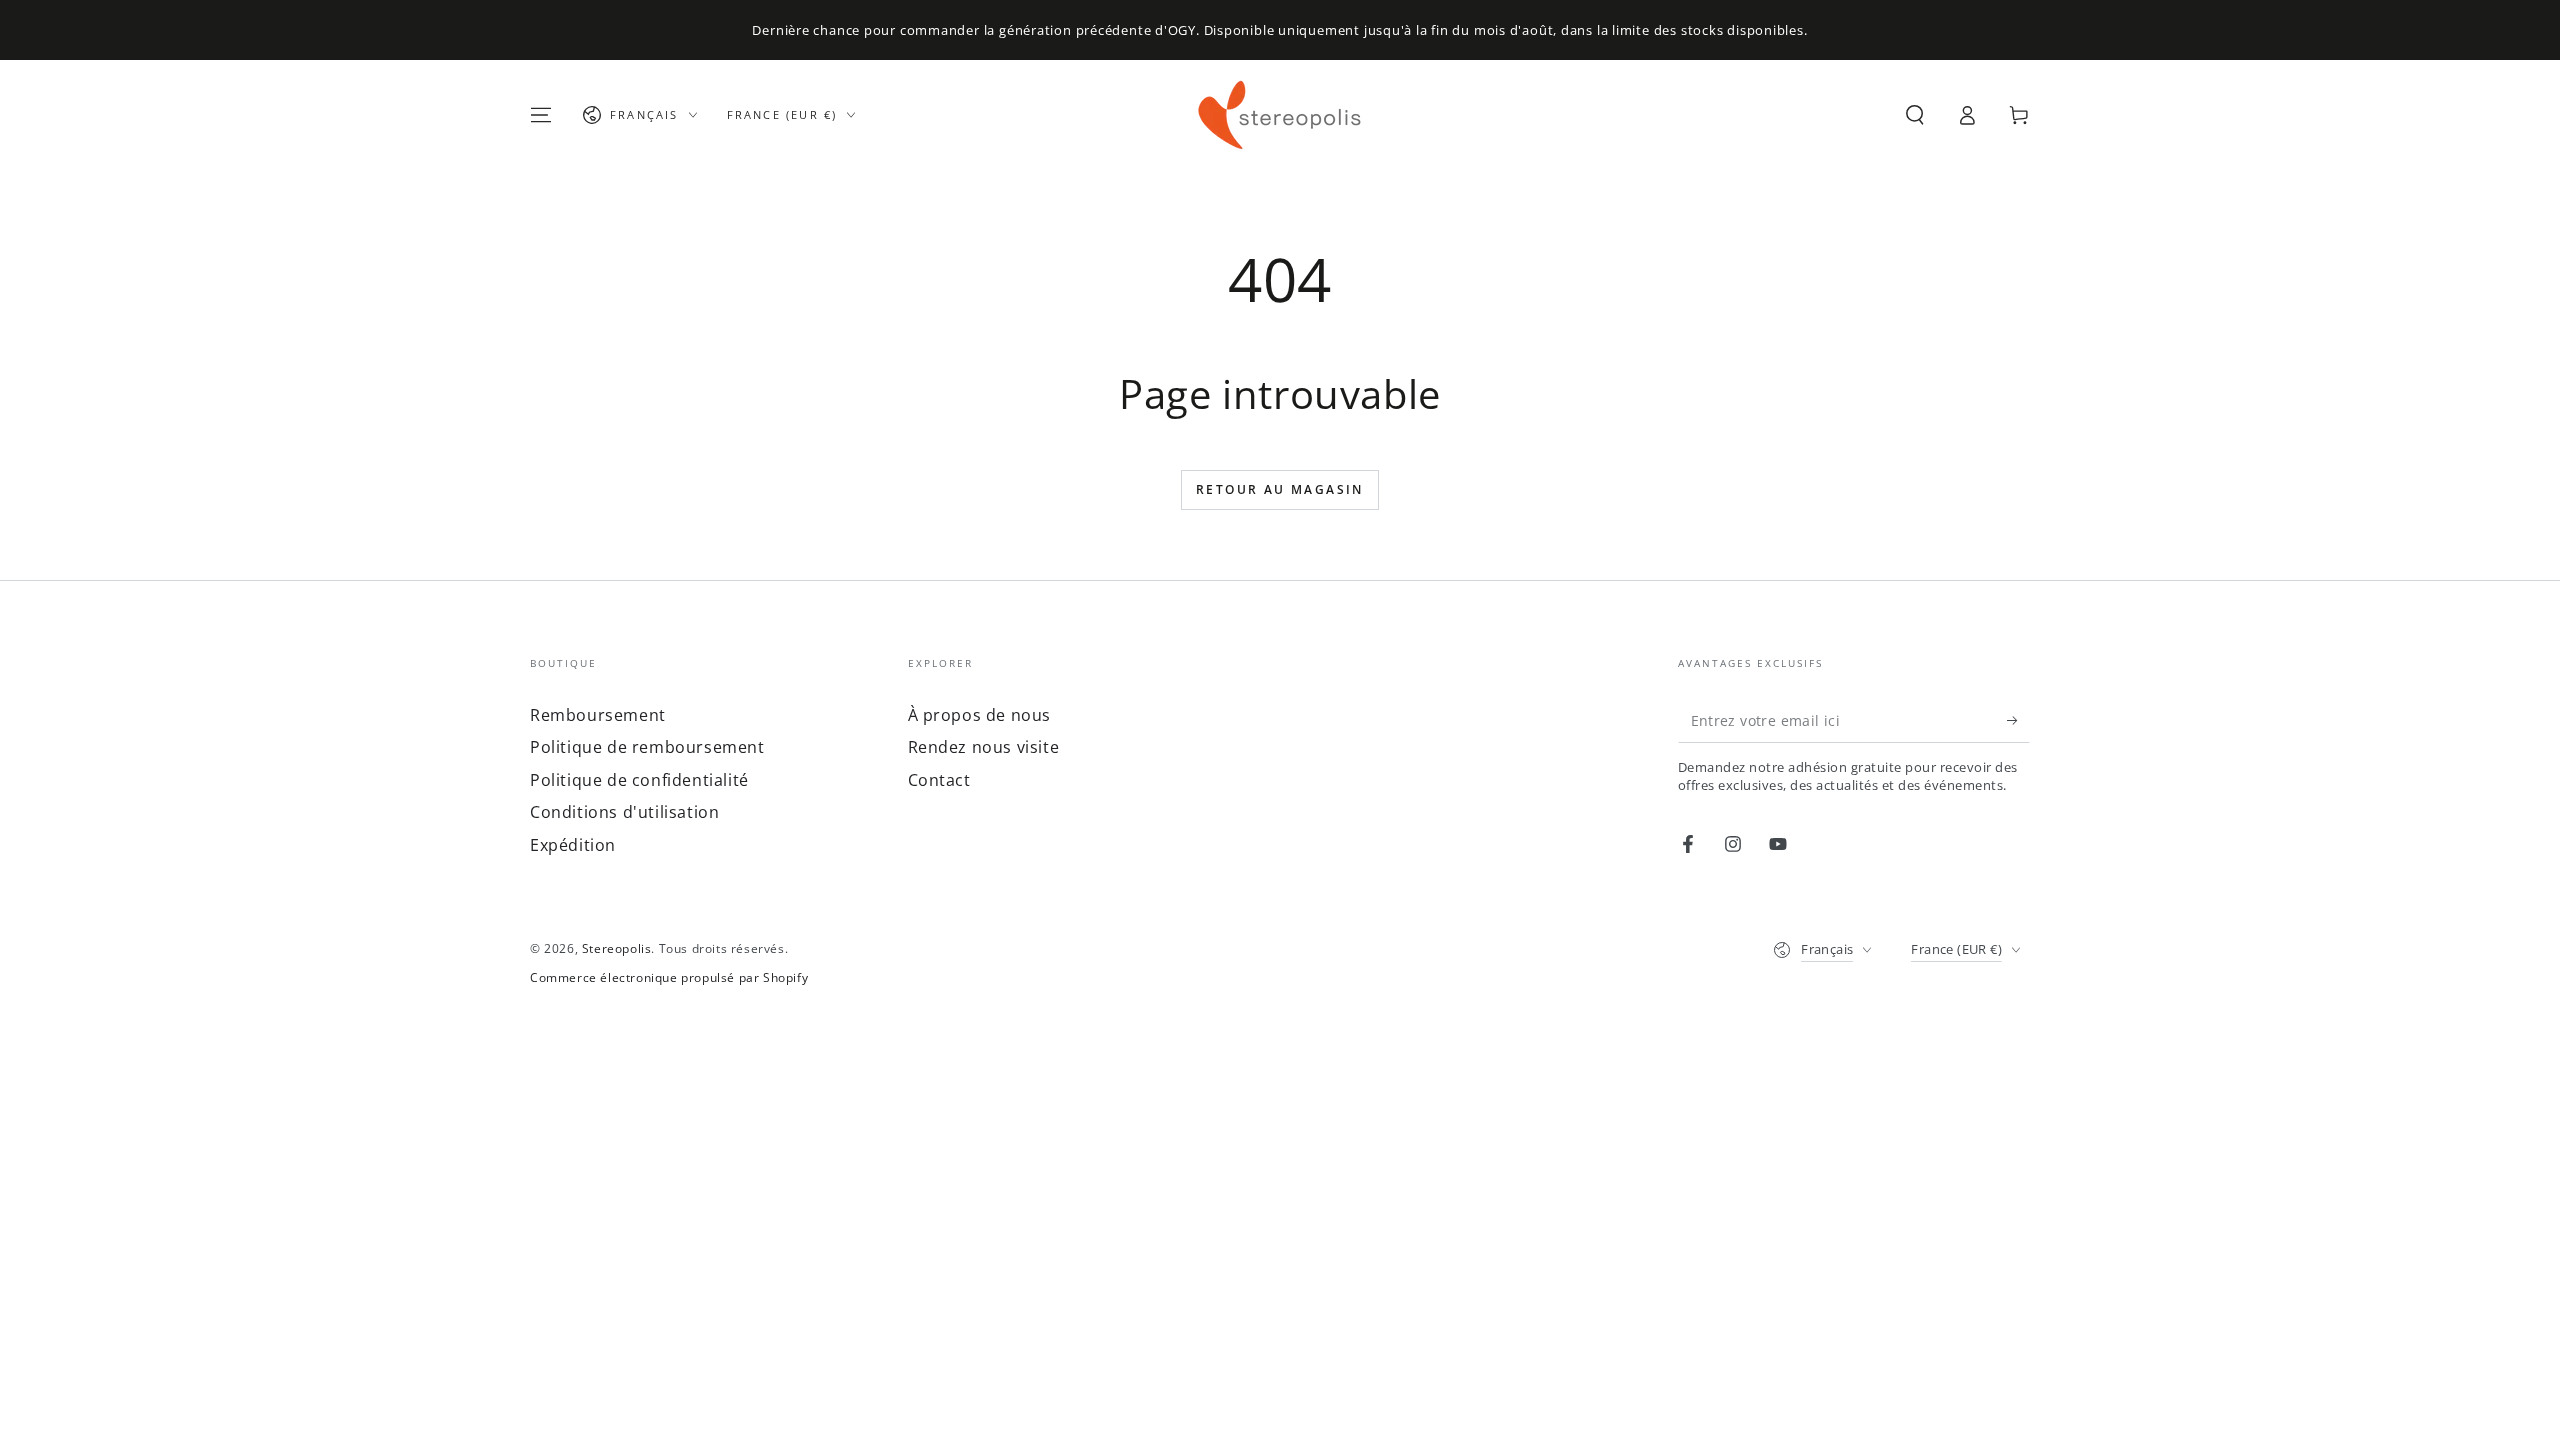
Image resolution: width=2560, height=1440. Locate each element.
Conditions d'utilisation (624, 812)
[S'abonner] (2018, 720)
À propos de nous (980, 715)
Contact (939, 780)
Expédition (573, 845)
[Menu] (541, 115)
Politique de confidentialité (639, 780)
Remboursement (598, 715)
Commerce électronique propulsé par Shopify (669, 978)
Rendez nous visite (984, 747)
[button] (1915, 115)
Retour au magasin (1280, 489)
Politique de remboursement (647, 747)
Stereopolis (617, 948)
